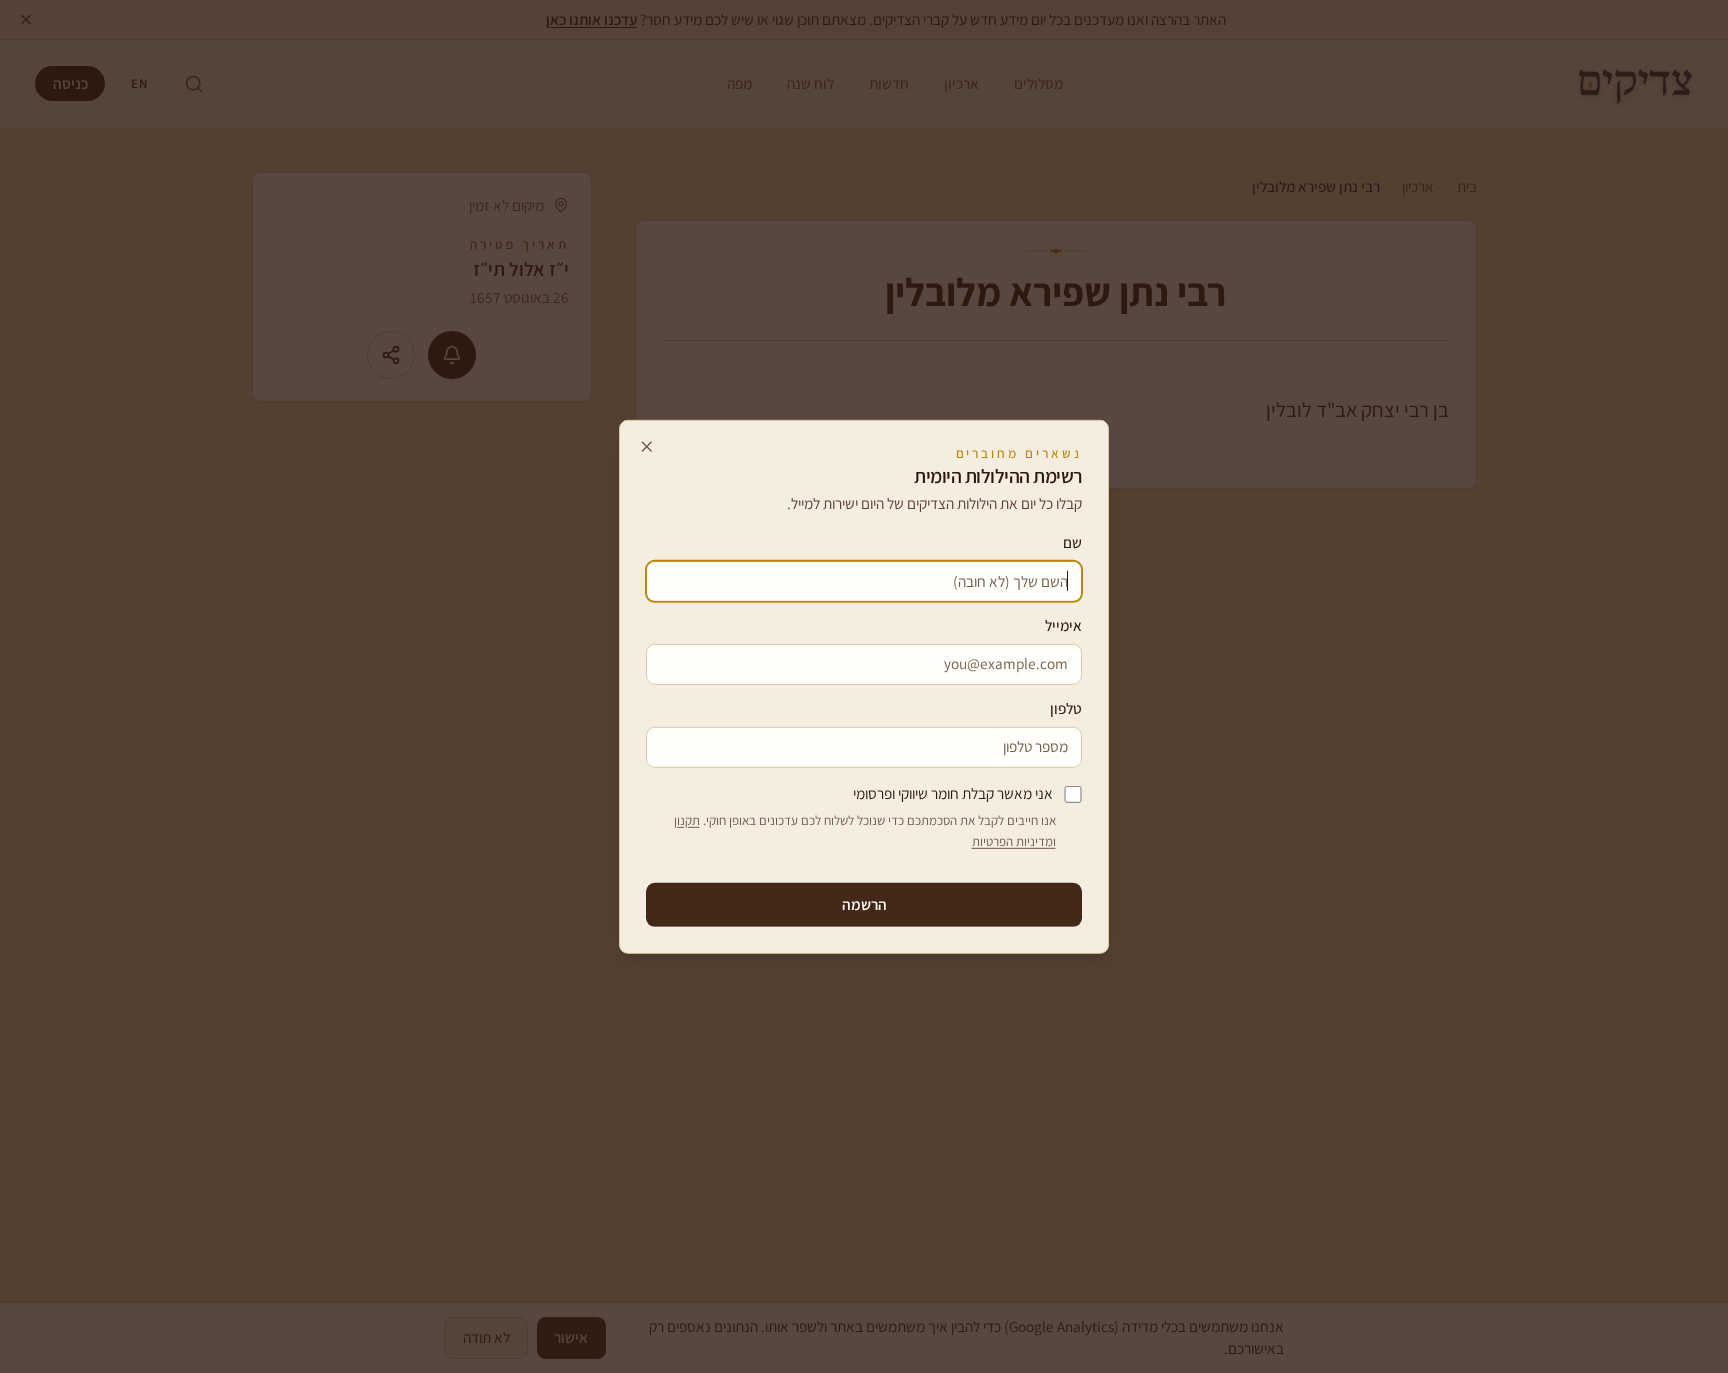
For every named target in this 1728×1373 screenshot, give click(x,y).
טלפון (1066, 708)
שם (1072, 542)
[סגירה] (647, 447)
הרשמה (864, 904)
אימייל (1063, 625)
